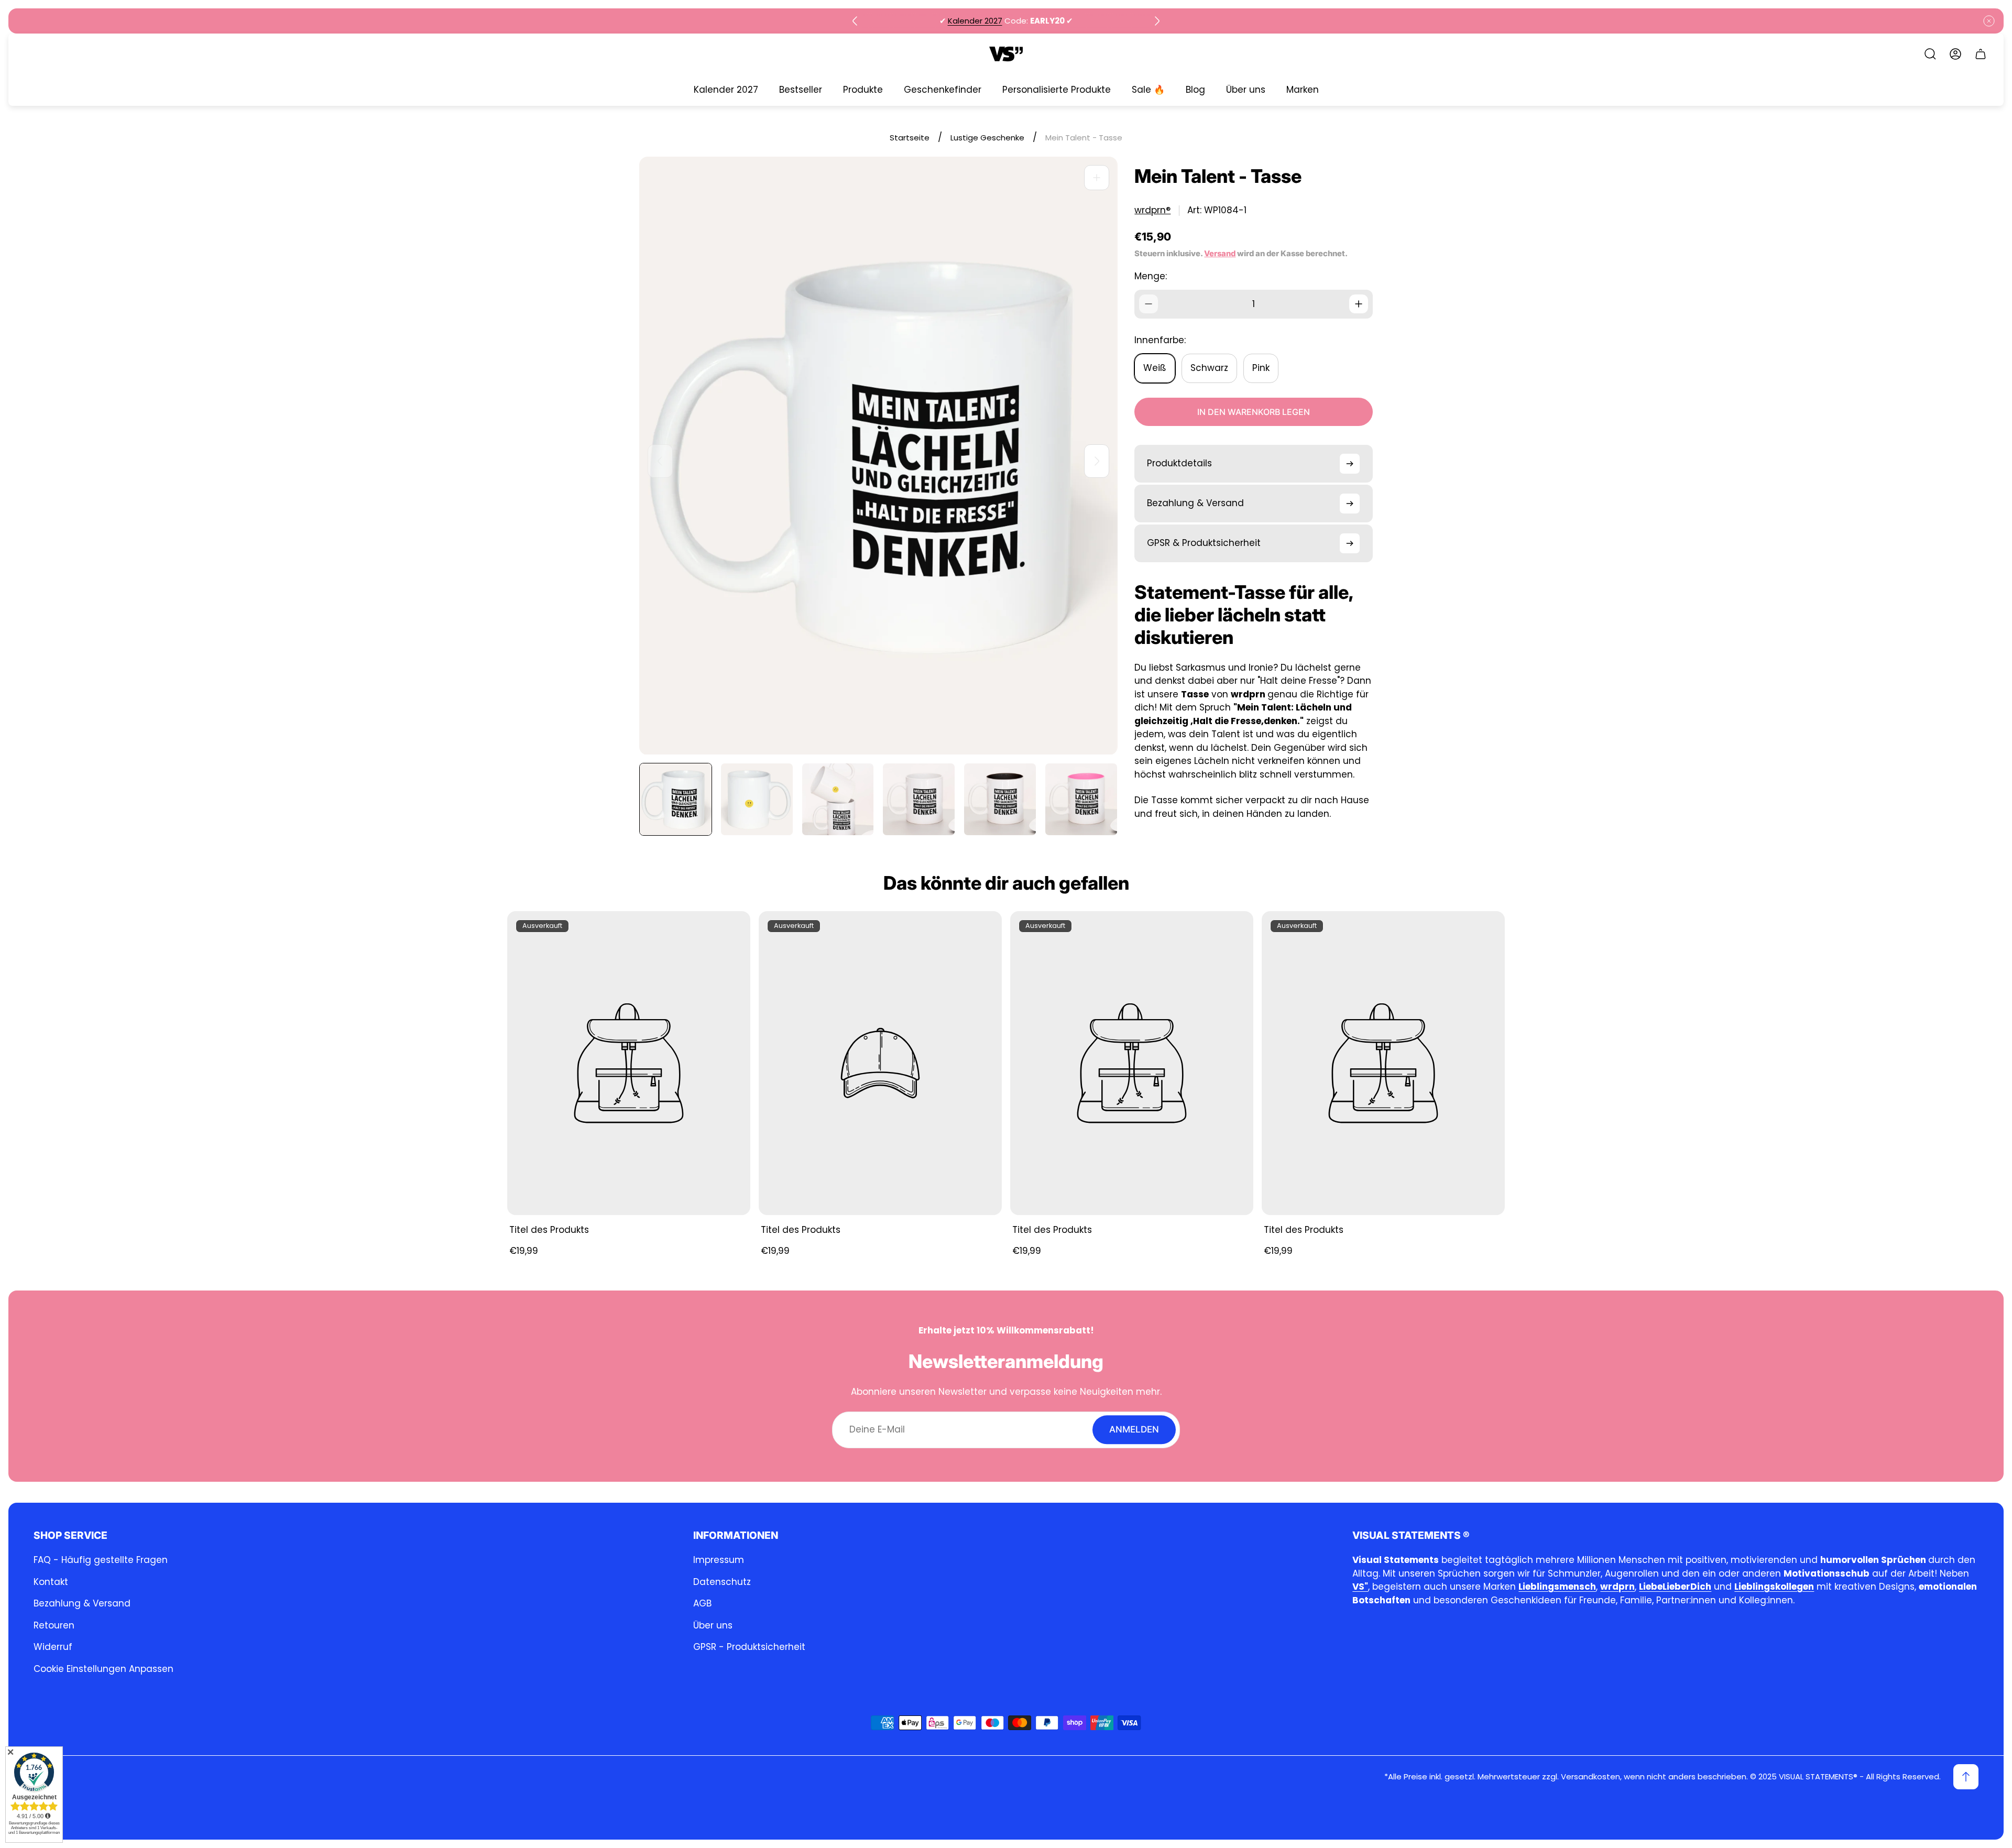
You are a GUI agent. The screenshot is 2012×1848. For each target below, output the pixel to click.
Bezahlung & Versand (82, 1603)
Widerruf (53, 1647)
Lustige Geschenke (987, 138)
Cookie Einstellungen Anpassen (103, 1669)
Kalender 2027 (975, 21)
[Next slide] (1157, 21)
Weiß (1155, 368)
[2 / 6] (757, 799)
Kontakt (51, 1582)
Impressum (719, 1560)
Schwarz (1209, 368)
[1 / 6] (676, 799)
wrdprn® (1152, 210)
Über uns (713, 1625)
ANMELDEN (1134, 1429)
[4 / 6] (919, 799)
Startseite (910, 138)
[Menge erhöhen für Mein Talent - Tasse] (1359, 304)
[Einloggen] (1955, 54)
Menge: (1151, 276)
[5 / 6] (1000, 799)
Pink (1261, 368)
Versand (1220, 254)
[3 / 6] (838, 799)
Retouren (54, 1625)
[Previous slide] (855, 21)
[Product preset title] (629, 1063)
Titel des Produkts (549, 1230)
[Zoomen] (1097, 178)
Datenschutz (722, 1582)
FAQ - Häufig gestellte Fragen (101, 1560)
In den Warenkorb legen (1254, 412)
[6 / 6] (1081, 799)
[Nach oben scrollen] (1966, 1777)
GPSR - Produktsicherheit (749, 1647)
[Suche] (1930, 54)
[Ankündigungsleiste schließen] (1989, 21)
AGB (702, 1603)
